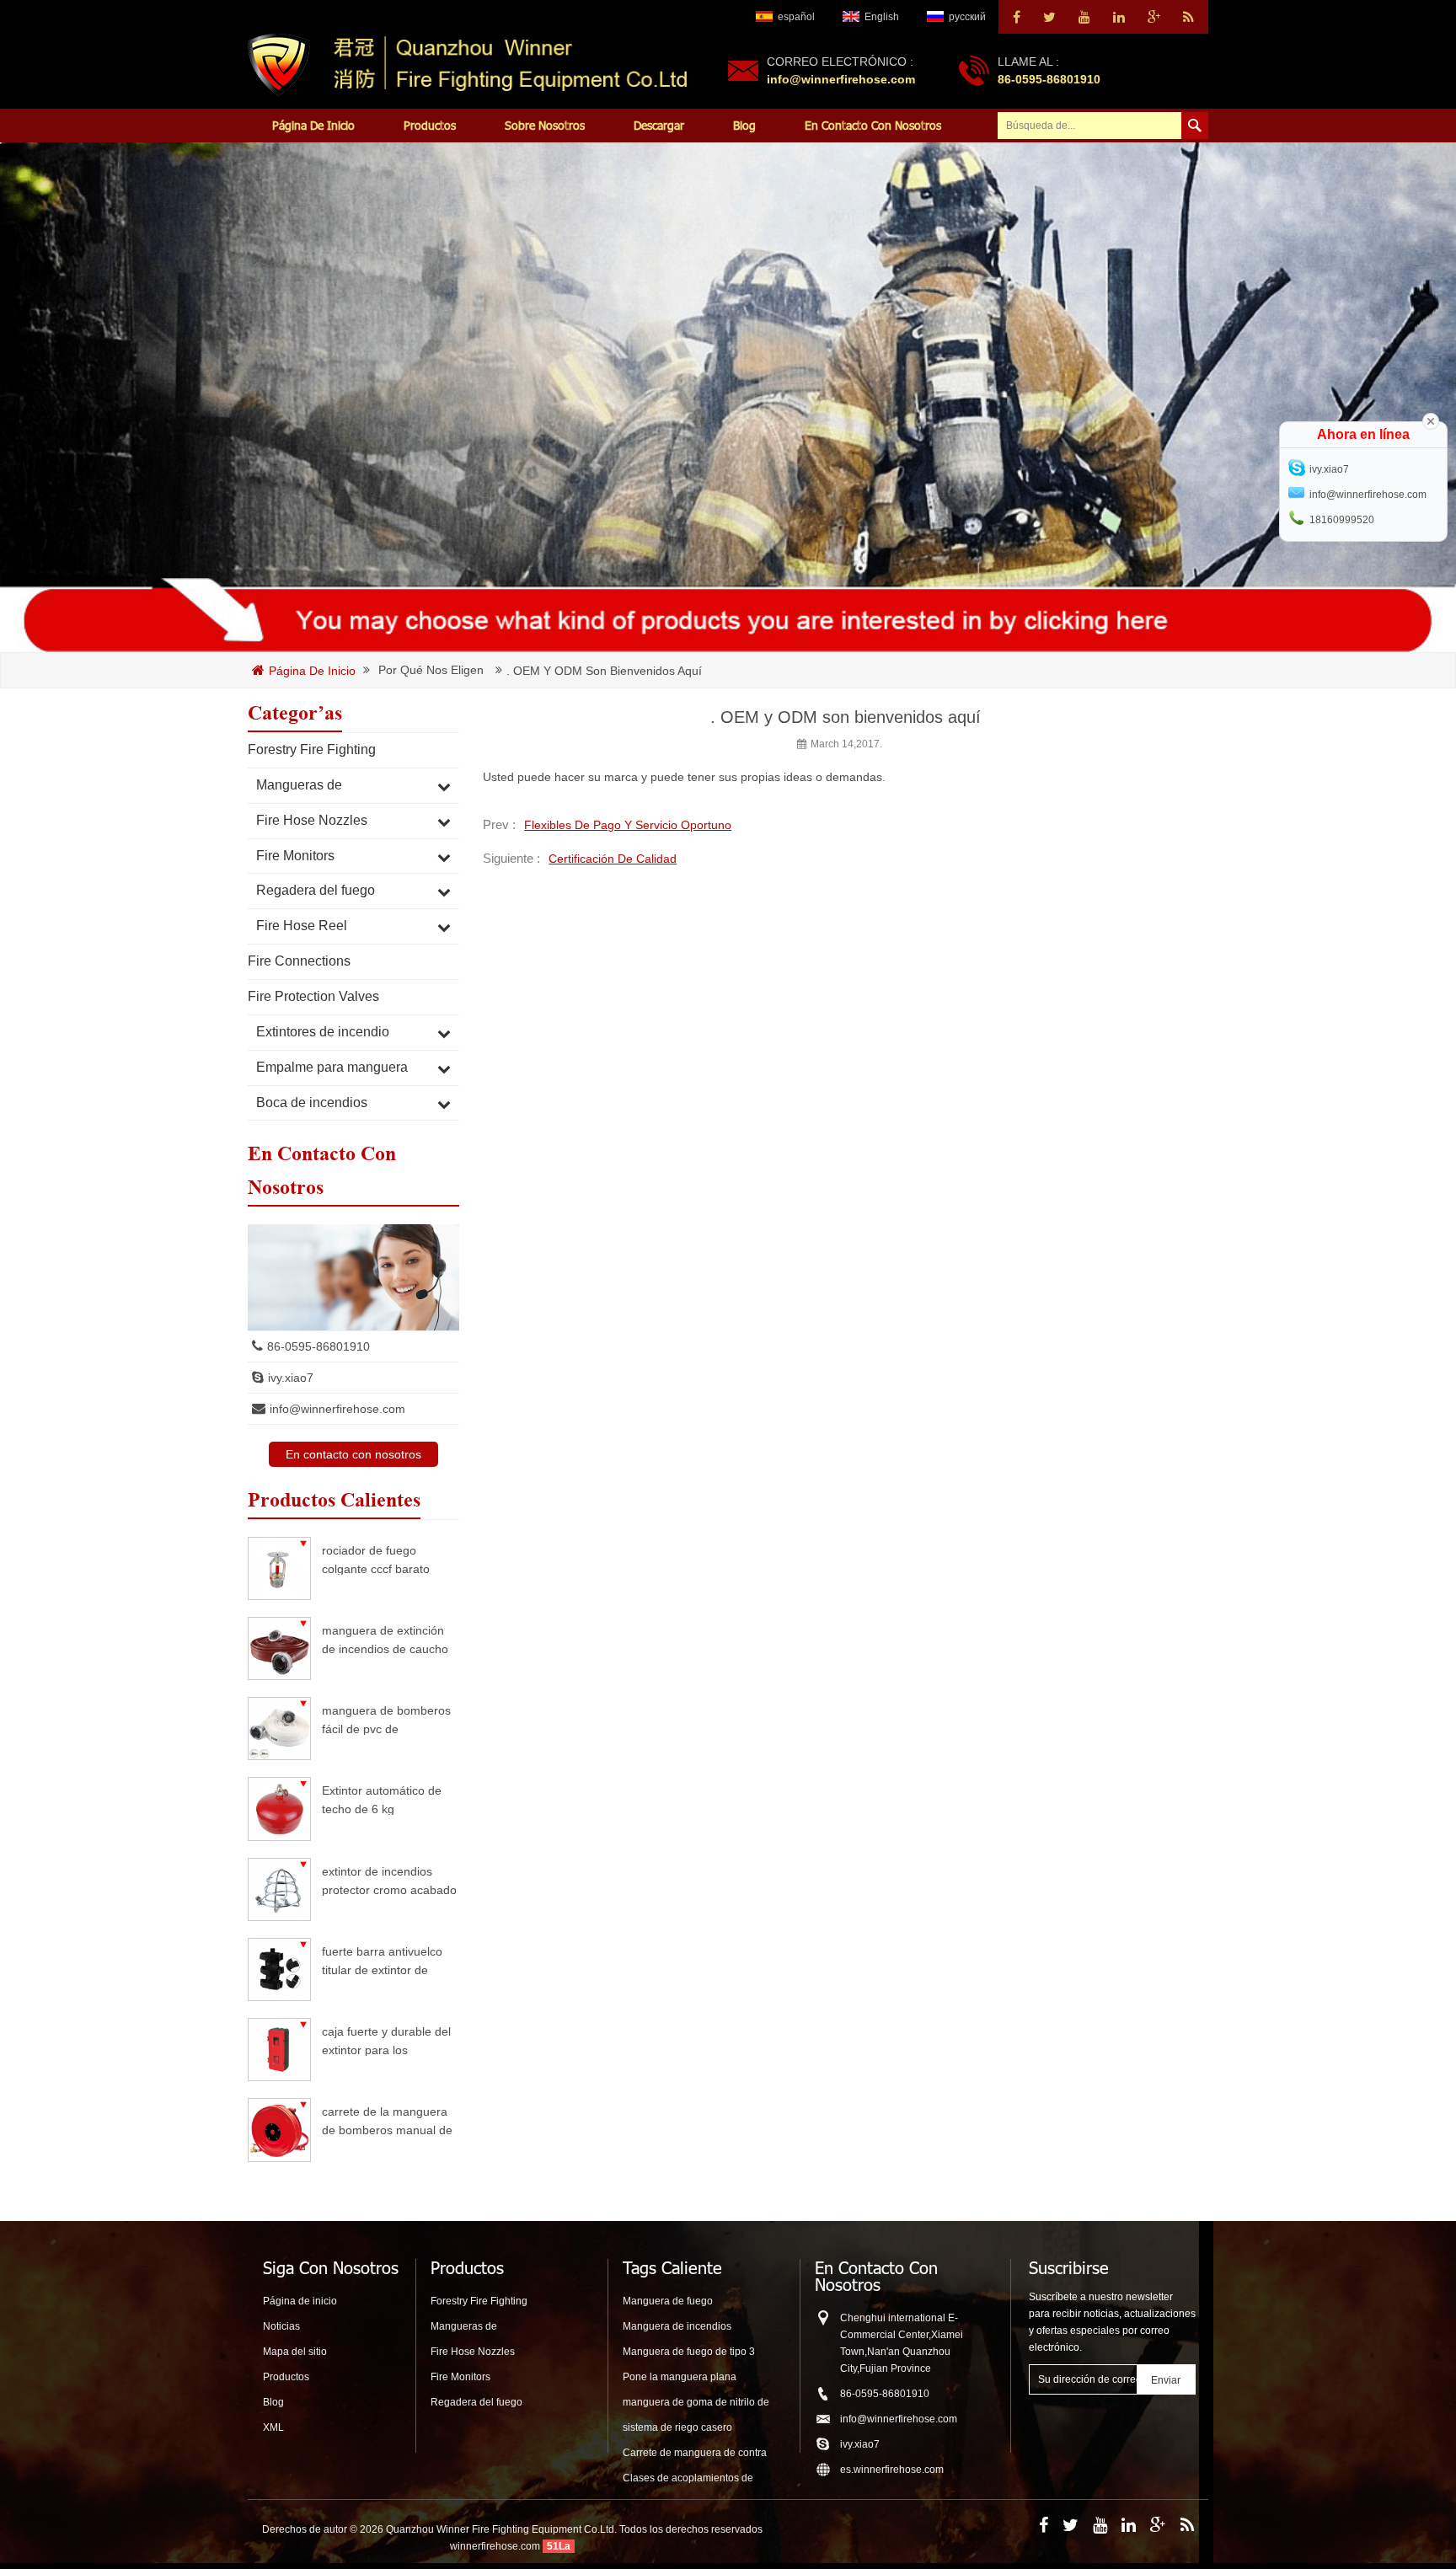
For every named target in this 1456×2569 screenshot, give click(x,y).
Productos (430, 125)
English (882, 17)
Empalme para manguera (332, 1067)
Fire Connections (299, 961)
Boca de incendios (312, 1103)
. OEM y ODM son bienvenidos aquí (604, 671)
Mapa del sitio (295, 2352)
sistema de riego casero (677, 2427)
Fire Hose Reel (302, 926)
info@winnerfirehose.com (841, 79)
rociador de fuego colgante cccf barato (376, 1559)
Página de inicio (313, 125)
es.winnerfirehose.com (892, 2470)
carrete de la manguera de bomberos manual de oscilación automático (387, 2120)
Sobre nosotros (545, 125)
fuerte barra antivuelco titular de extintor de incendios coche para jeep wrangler (382, 1960)
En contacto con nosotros (873, 125)
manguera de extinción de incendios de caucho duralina (385, 1639)
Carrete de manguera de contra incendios (695, 2454)
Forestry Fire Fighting (312, 749)
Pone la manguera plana (680, 2377)
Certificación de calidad (613, 859)
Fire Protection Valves (313, 996)
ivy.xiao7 (291, 1378)
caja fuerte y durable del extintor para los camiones (386, 2040)
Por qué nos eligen (431, 670)
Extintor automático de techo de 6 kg (382, 1799)
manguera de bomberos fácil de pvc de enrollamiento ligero (386, 1719)
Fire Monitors (295, 856)
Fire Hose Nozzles (312, 820)
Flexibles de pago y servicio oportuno (628, 825)
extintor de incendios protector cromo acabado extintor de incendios (389, 1880)
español (796, 17)
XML (273, 2427)
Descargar (659, 125)
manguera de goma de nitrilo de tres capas (696, 2403)
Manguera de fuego (668, 2301)
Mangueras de (299, 785)
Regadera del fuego (316, 890)
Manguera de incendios (677, 2326)
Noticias (281, 2326)
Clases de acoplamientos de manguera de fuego (688, 2479)
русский (967, 17)
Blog (744, 125)
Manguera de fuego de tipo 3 (689, 2352)
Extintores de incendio (323, 1032)
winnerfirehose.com (495, 2546)
